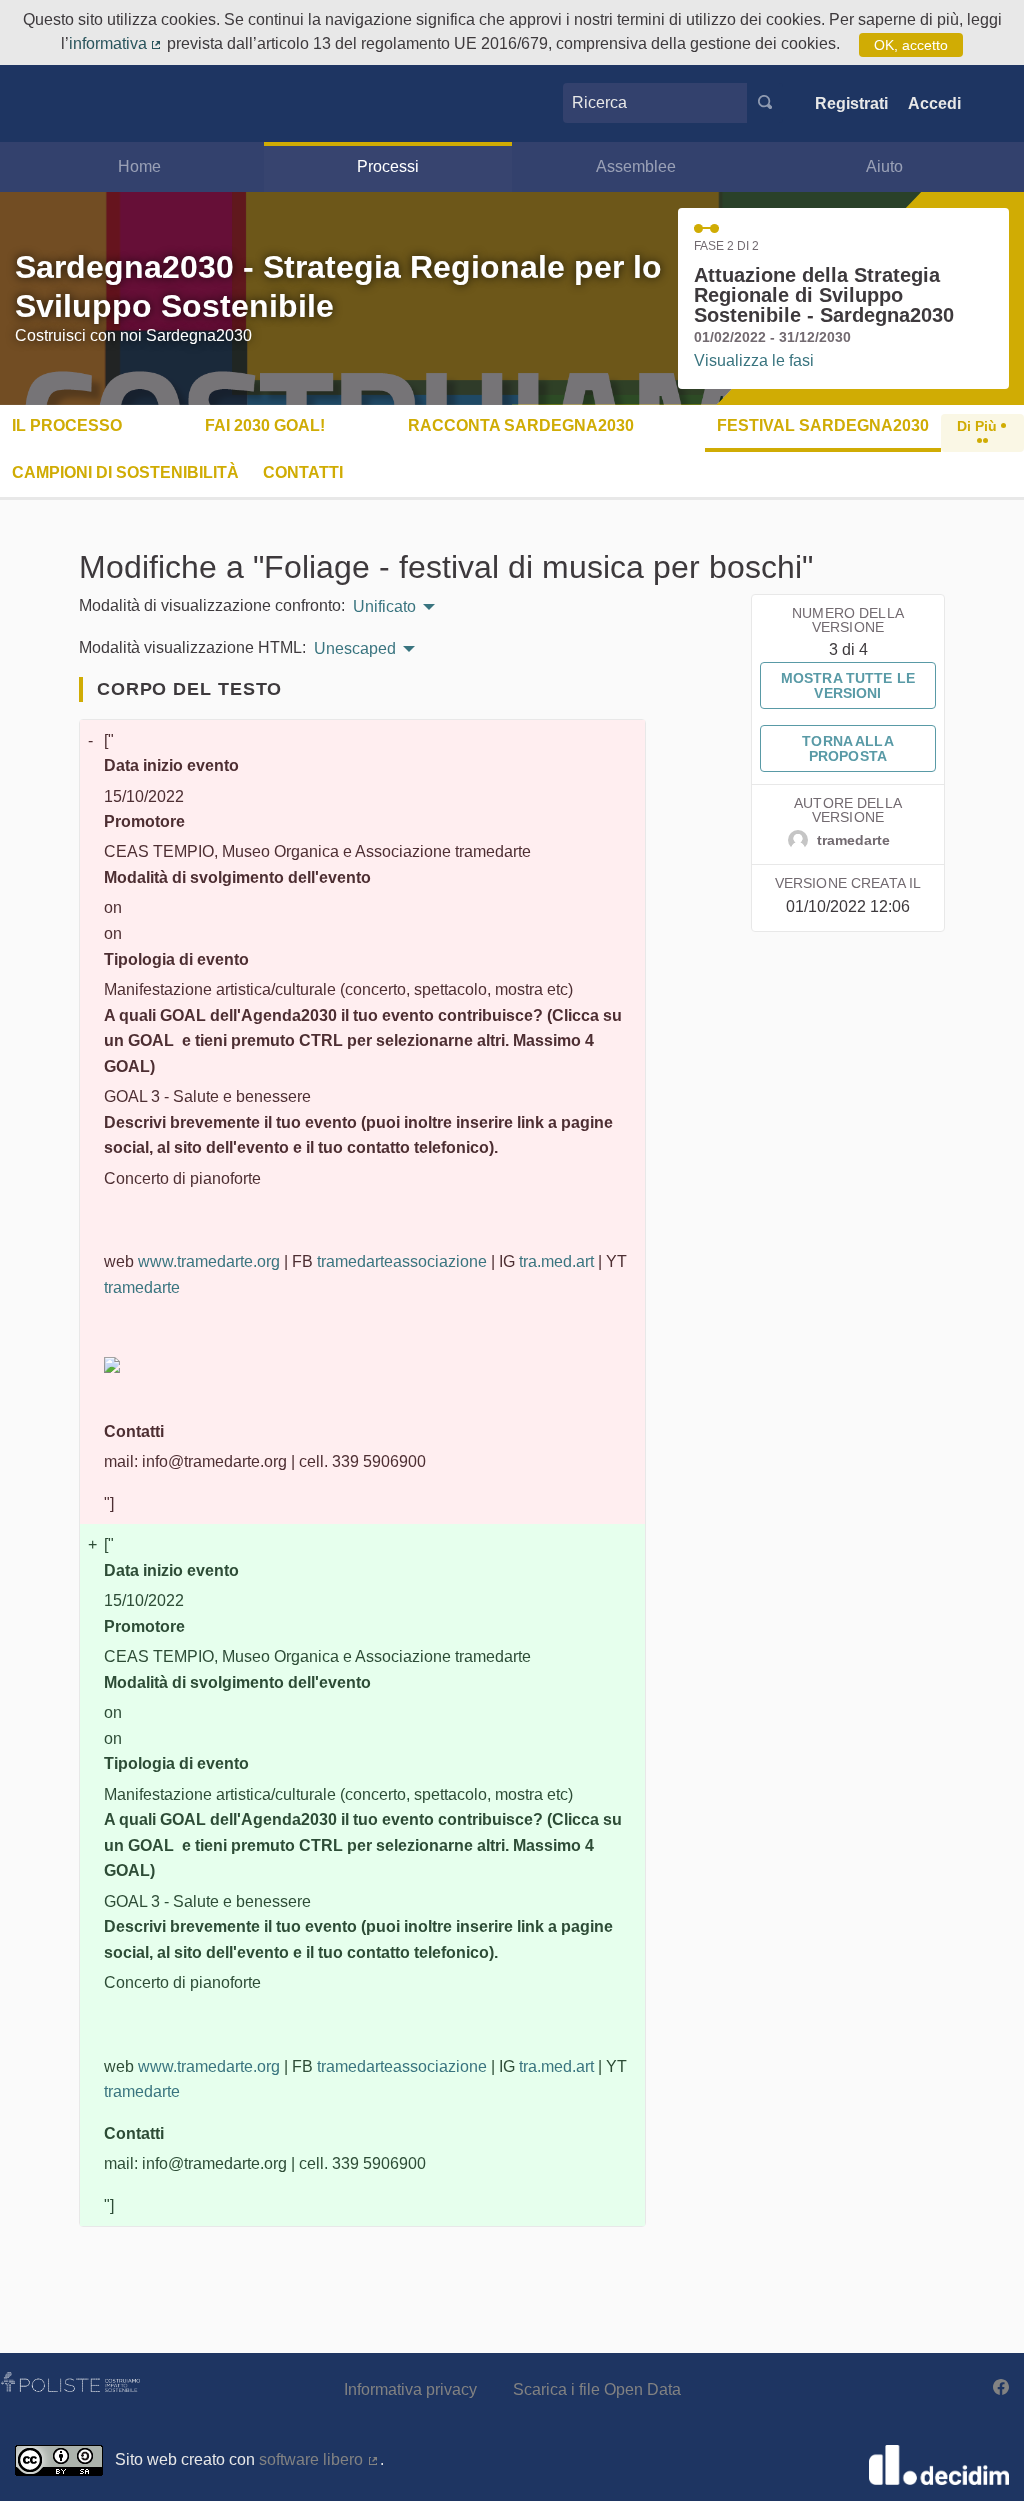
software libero (319, 2459)
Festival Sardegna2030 (823, 425)
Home (139, 166)
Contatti (303, 472)
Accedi (934, 103)
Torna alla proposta (847, 748)
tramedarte (142, 1287)
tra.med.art (556, 1261)
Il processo (67, 425)
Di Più (979, 426)
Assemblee (636, 166)
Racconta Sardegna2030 (521, 425)
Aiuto (884, 166)
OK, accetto (911, 45)
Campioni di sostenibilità (125, 472)
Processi (388, 166)
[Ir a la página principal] (53, 103)
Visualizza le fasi (754, 360)
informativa (116, 43)
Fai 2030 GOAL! (265, 425)
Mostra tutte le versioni (848, 685)
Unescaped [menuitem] (355, 649)
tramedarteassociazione (402, 1261)
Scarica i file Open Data (597, 2389)
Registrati (851, 103)
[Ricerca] (765, 103)
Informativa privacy (410, 2389)
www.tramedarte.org (209, 1261)
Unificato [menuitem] (384, 607)
